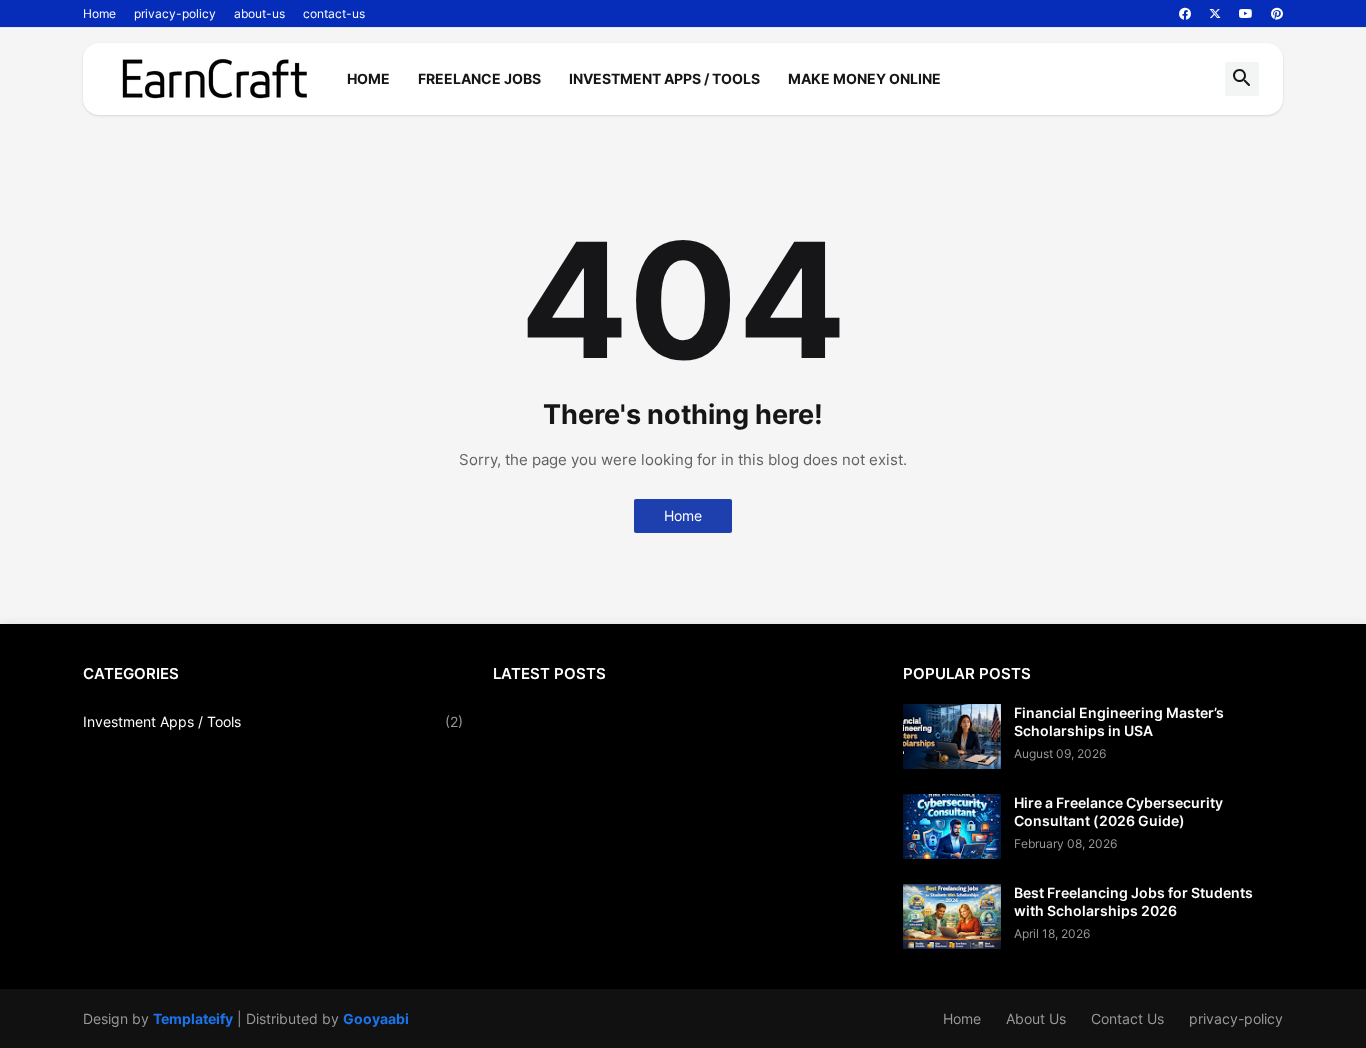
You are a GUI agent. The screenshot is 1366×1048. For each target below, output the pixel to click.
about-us (259, 13)
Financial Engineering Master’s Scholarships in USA (1119, 721)
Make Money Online (864, 78)
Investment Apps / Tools (664, 78)
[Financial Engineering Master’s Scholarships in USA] (952, 736)
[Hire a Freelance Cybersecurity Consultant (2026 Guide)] (952, 826)
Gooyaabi (376, 1018)
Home (99, 13)
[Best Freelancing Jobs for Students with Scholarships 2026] (952, 916)
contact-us (334, 13)
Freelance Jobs (479, 78)
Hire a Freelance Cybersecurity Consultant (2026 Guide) (1118, 811)
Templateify (193, 1018)
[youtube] (1246, 14)
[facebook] (1185, 14)
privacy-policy (175, 13)
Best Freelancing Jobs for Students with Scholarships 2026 (1133, 901)
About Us (1036, 1018)
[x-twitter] (1215, 14)
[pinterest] (1277, 14)
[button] (1242, 79)
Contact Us (1127, 1018)
